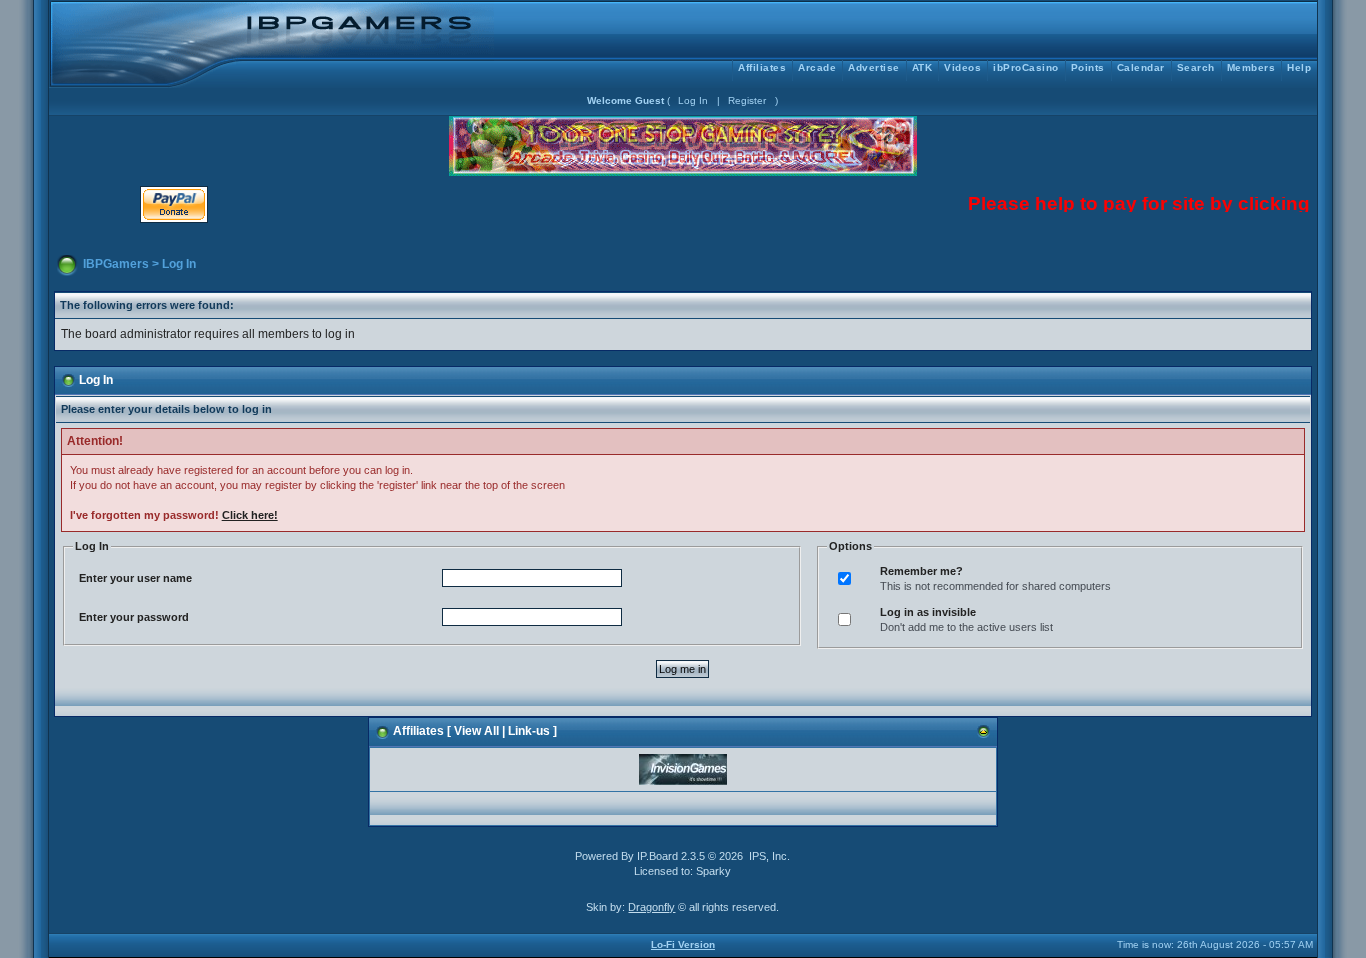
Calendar (1141, 67)
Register (747, 100)
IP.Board (657, 856)
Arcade (817, 67)
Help (1299, 67)
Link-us (529, 731)
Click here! (250, 515)
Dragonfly (651, 907)
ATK (922, 67)
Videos (962, 67)
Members (1251, 67)
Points (1088, 67)
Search (1196, 67)
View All (476, 731)
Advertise (874, 67)
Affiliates (762, 67)
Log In (693, 100)
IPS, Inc (768, 856)
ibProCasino (1026, 67)
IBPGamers (116, 264)
